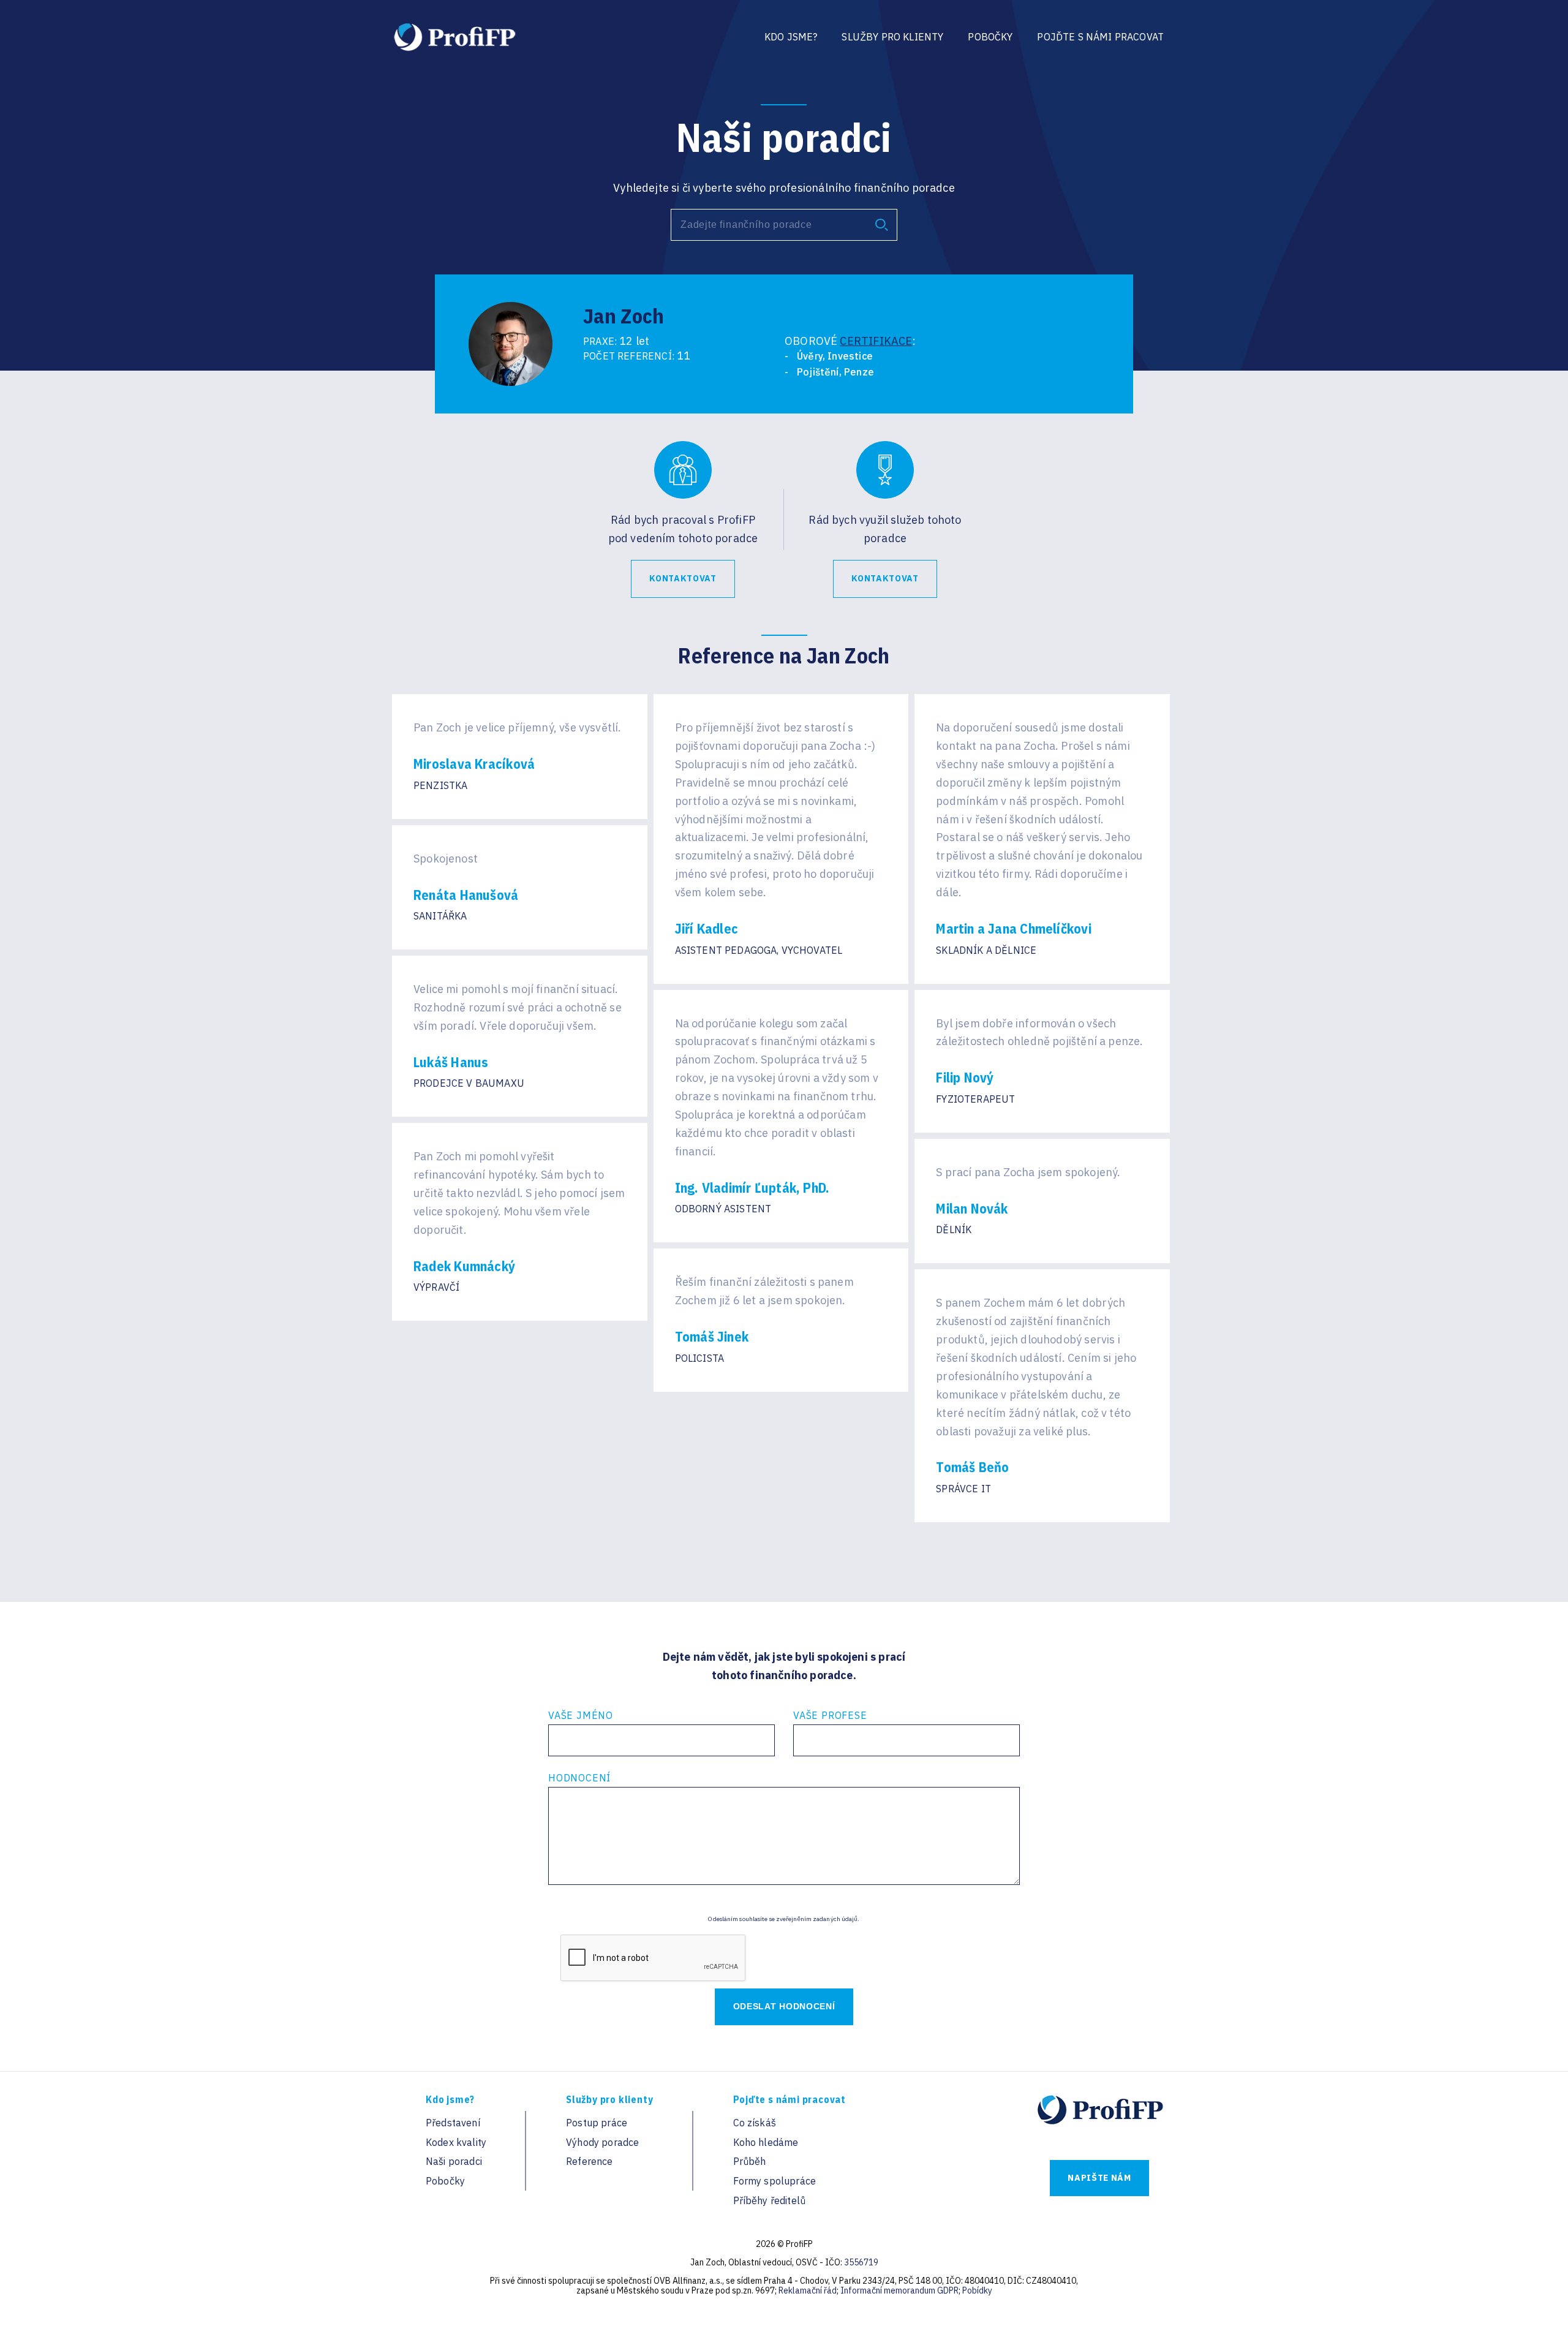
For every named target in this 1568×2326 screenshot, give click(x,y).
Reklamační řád (808, 2290)
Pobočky (990, 37)
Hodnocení (579, 1778)
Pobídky (977, 2290)
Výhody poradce (602, 2142)
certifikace (876, 341)
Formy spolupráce (775, 2181)
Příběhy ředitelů (770, 2200)
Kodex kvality (456, 2142)
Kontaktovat (683, 578)
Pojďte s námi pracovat (1100, 37)
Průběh (750, 2161)
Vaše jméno (581, 1715)
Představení (453, 2123)
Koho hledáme (766, 2142)
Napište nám (1099, 2178)
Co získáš (755, 2123)
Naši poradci (454, 2161)
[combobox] (784, 225)
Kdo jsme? (791, 37)
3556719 (861, 2262)
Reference (589, 2161)
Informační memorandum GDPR (899, 2290)
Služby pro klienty (892, 37)
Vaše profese (830, 1715)
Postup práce (597, 2123)
